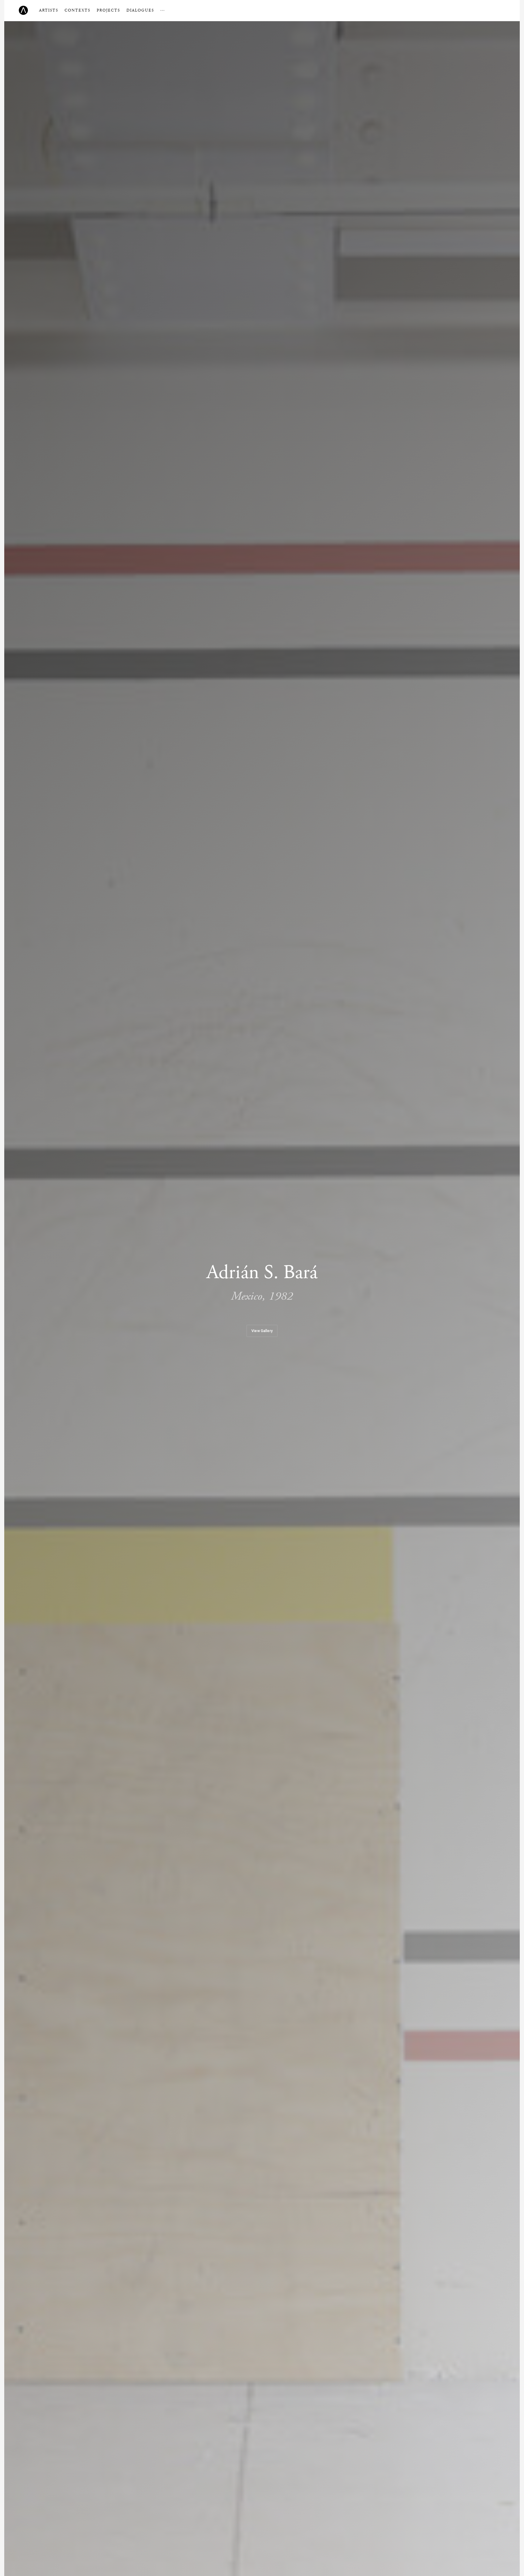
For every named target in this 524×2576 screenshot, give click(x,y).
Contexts (77, 10)
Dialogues (140, 10)
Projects (108, 10)
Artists (49, 10)
